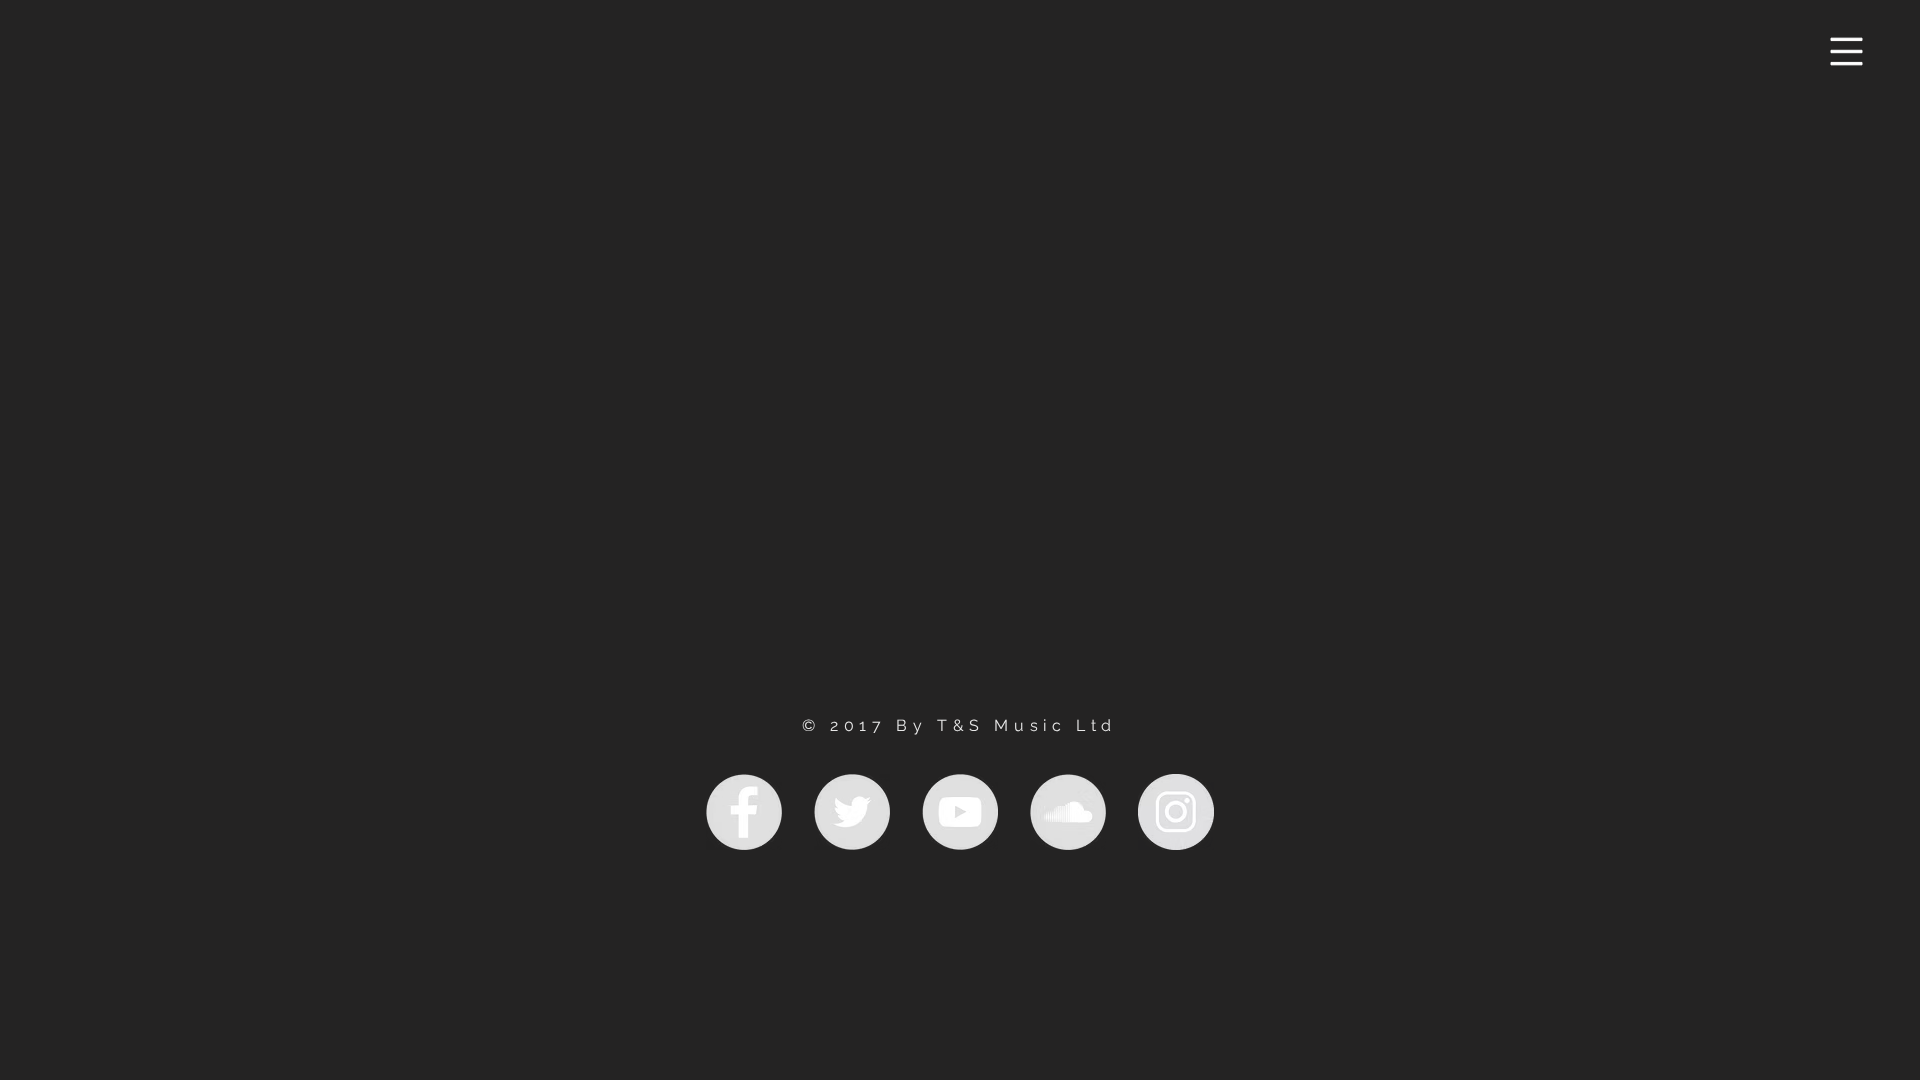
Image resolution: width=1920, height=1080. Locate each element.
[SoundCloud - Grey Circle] (1068, 812)
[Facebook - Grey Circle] (744, 812)
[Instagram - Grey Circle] (1176, 812)
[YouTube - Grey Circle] (960, 812)
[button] (1847, 52)
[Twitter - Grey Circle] (852, 812)
